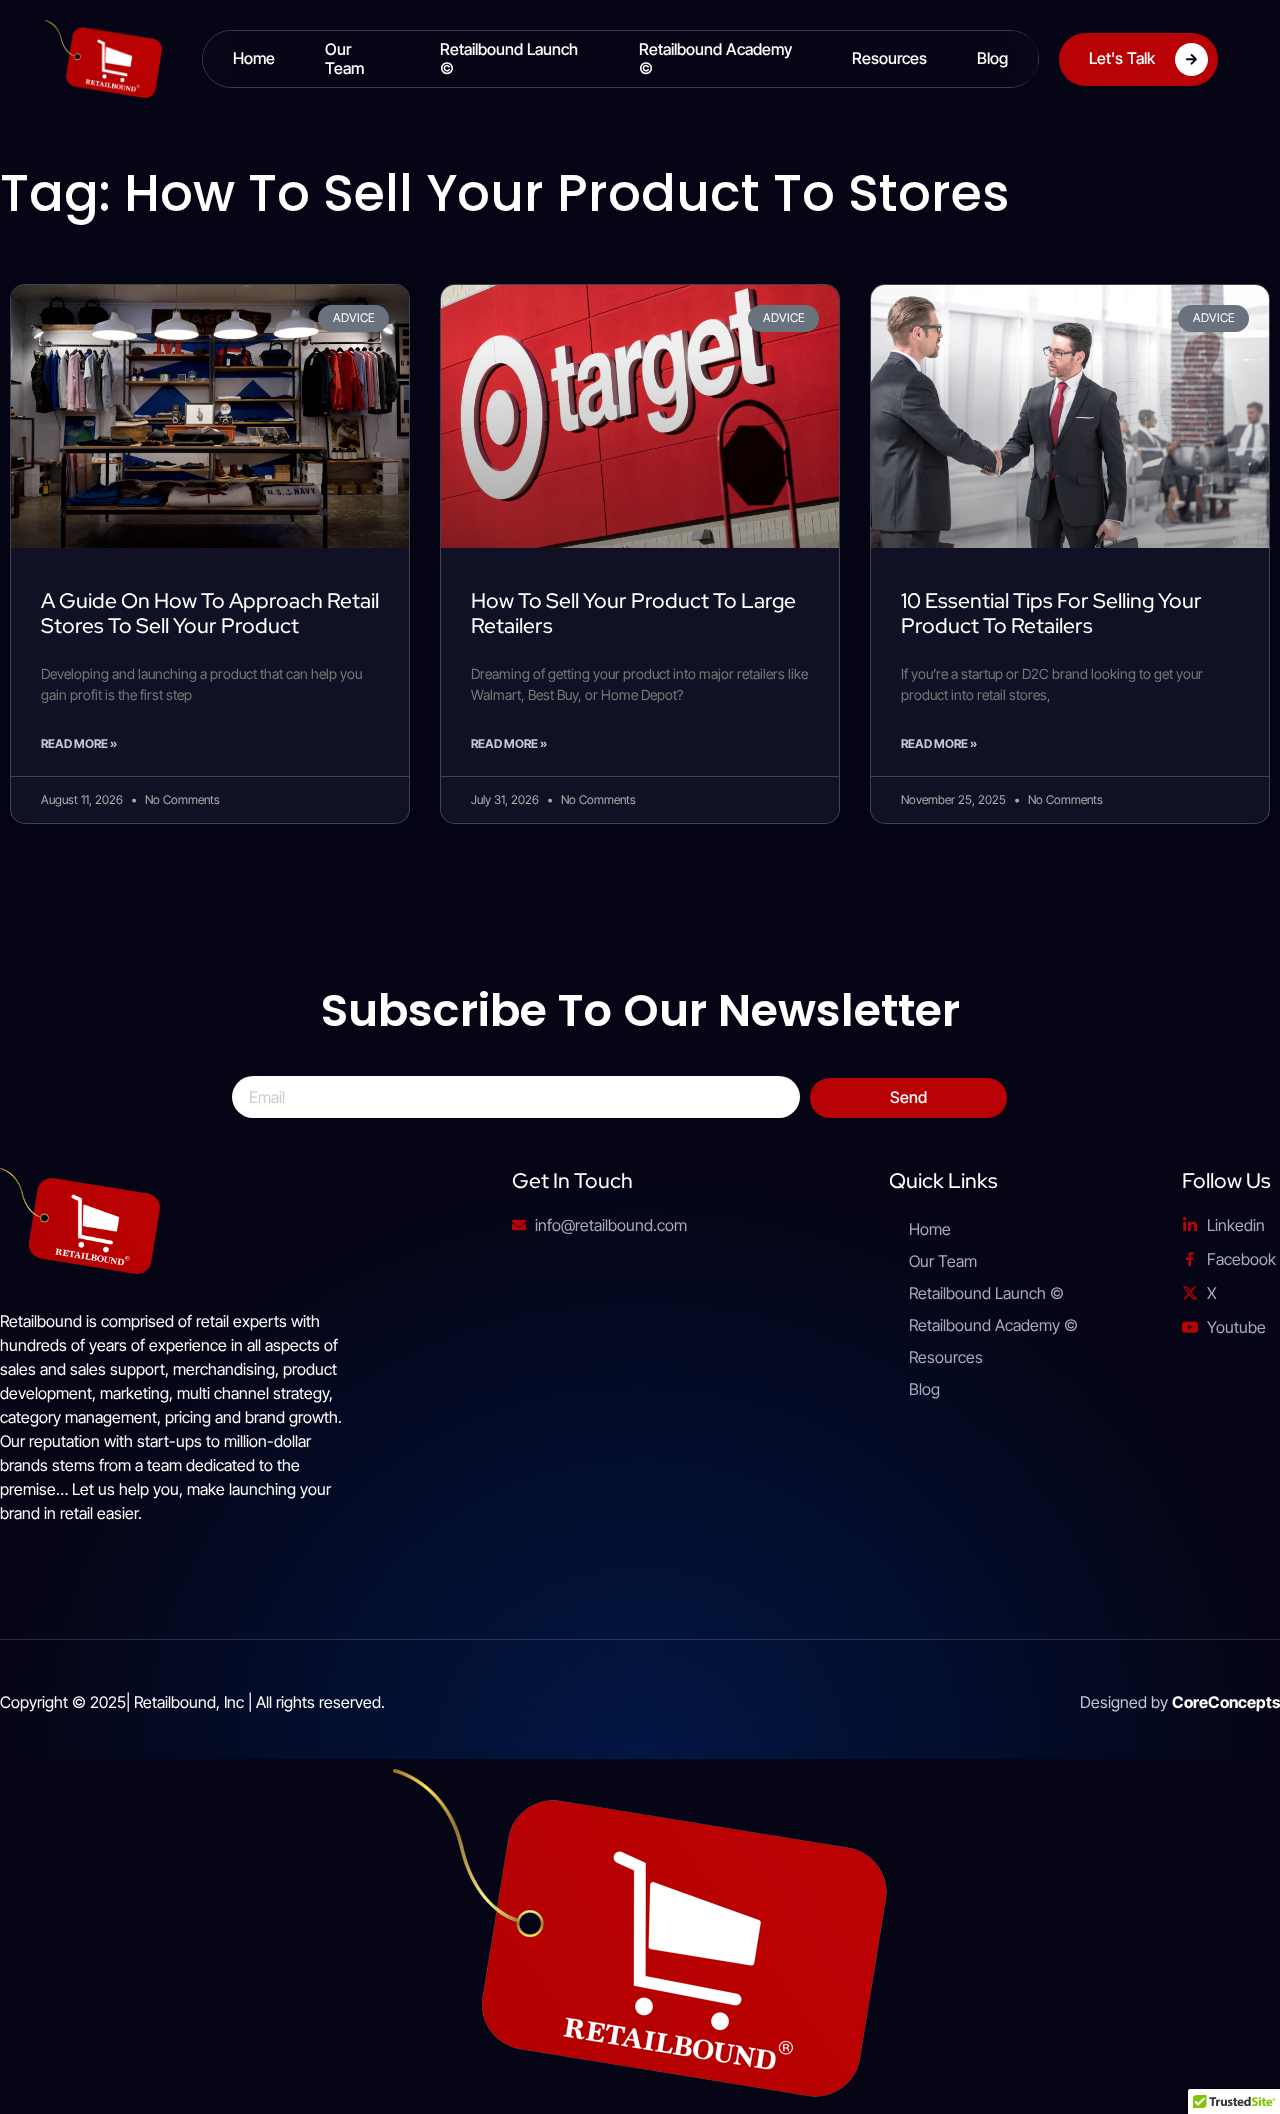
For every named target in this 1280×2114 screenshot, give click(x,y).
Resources (889, 58)
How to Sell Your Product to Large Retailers (633, 613)
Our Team (344, 58)
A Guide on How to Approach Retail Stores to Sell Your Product (210, 613)
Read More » (79, 743)
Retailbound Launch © (509, 58)
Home (254, 58)
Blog (992, 58)
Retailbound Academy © (715, 58)
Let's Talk (1122, 57)
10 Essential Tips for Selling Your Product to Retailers (1051, 613)
